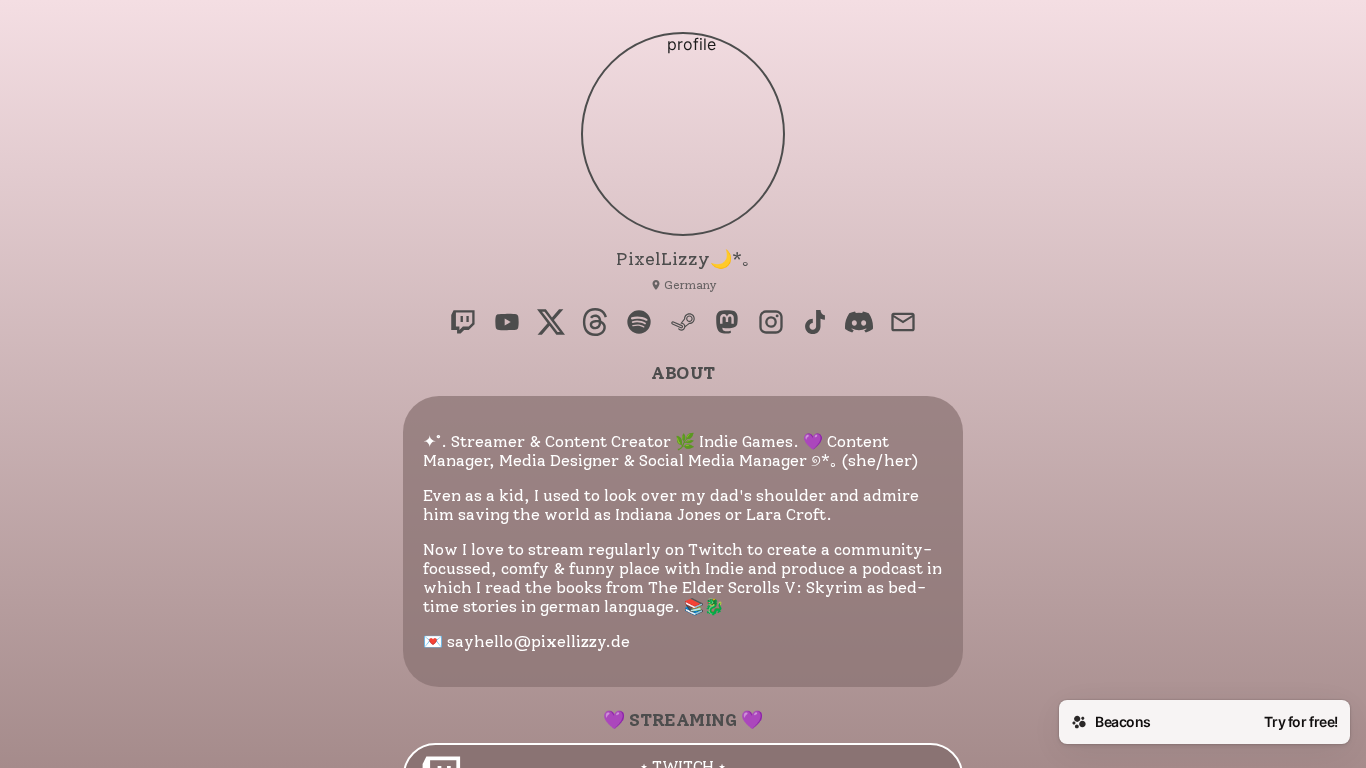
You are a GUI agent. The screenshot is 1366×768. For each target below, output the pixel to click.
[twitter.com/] (551, 324)
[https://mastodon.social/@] (727, 324)
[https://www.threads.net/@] (595, 324)
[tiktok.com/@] (815, 324)
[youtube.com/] (507, 324)
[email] (903, 324)
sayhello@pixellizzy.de (538, 641)
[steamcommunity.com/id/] (683, 324)
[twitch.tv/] (463, 324)
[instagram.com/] (771, 324)
